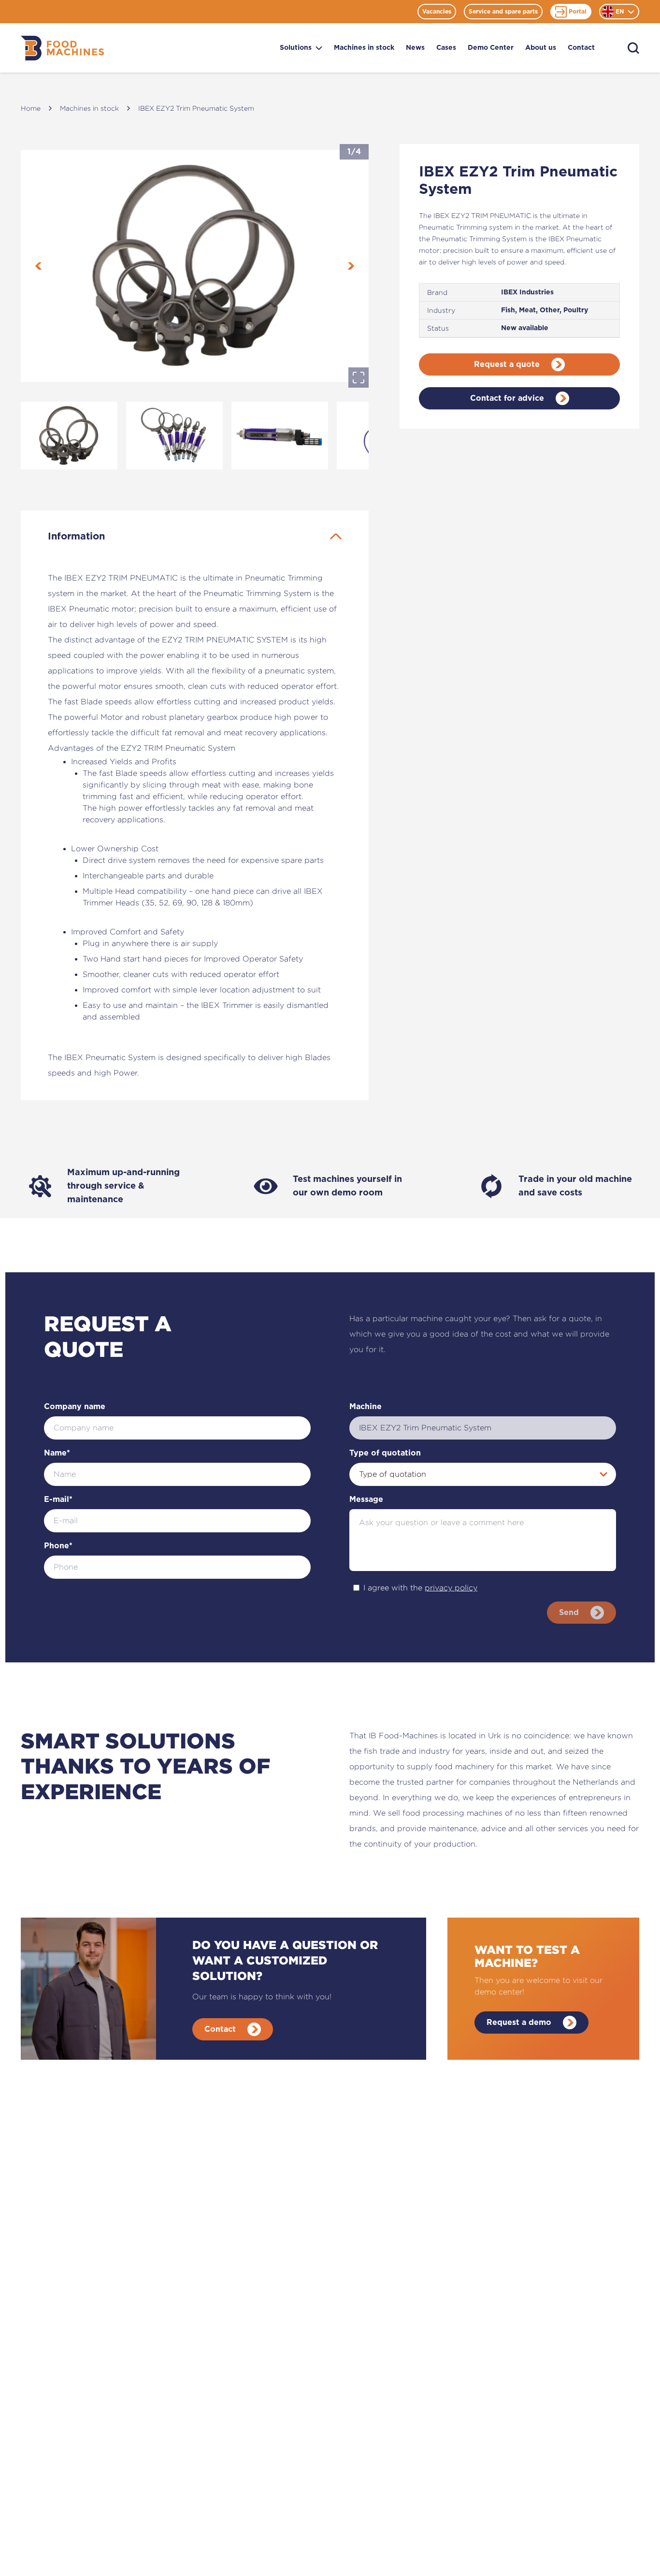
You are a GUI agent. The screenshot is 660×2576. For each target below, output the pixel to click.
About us (541, 48)
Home (31, 108)
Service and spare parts (503, 12)
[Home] (62, 48)
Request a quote (507, 364)
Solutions (296, 48)
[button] (195, 266)
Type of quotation (385, 1453)
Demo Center (491, 48)
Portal (578, 12)
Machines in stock (364, 48)
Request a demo (519, 2023)
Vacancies (437, 12)
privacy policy (451, 1588)
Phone (58, 1546)
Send (569, 1613)
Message (366, 1499)
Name (57, 1453)
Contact (581, 48)
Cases (446, 48)
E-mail (58, 1499)
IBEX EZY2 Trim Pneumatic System (196, 108)
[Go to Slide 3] (280, 436)
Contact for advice (507, 398)
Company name (75, 1407)
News (415, 48)
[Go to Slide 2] (174, 436)
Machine (366, 1407)
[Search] (633, 48)
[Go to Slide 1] (69, 436)
